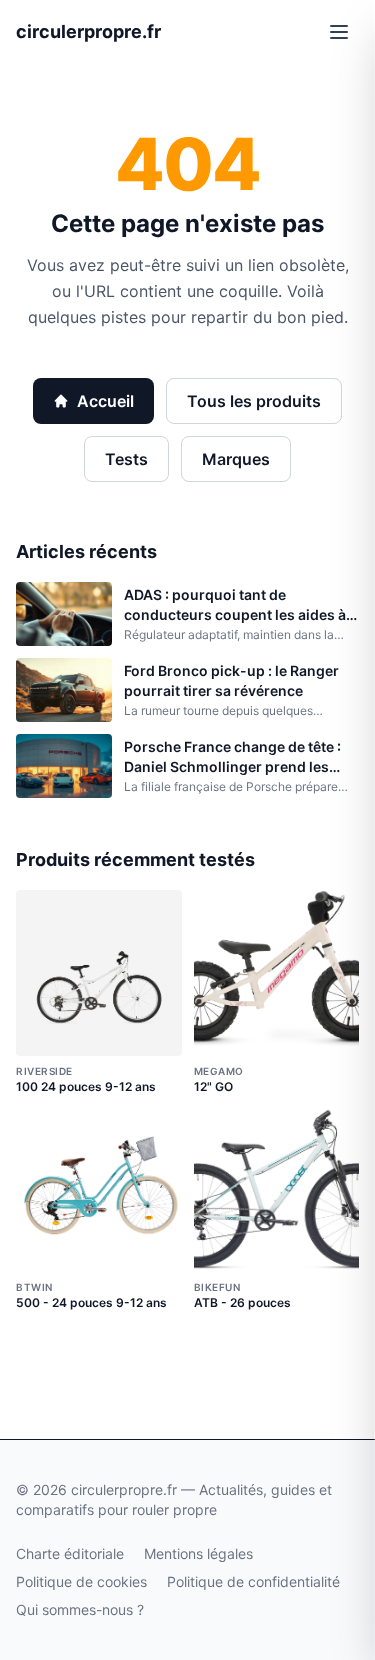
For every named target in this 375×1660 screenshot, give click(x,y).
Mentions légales (198, 1553)
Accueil (105, 401)
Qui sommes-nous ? (80, 1609)
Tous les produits (254, 401)
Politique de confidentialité (253, 1581)
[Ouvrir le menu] (339, 32)
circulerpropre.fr (88, 31)
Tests (126, 459)
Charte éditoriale (70, 1553)
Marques (236, 459)
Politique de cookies (81, 1581)
